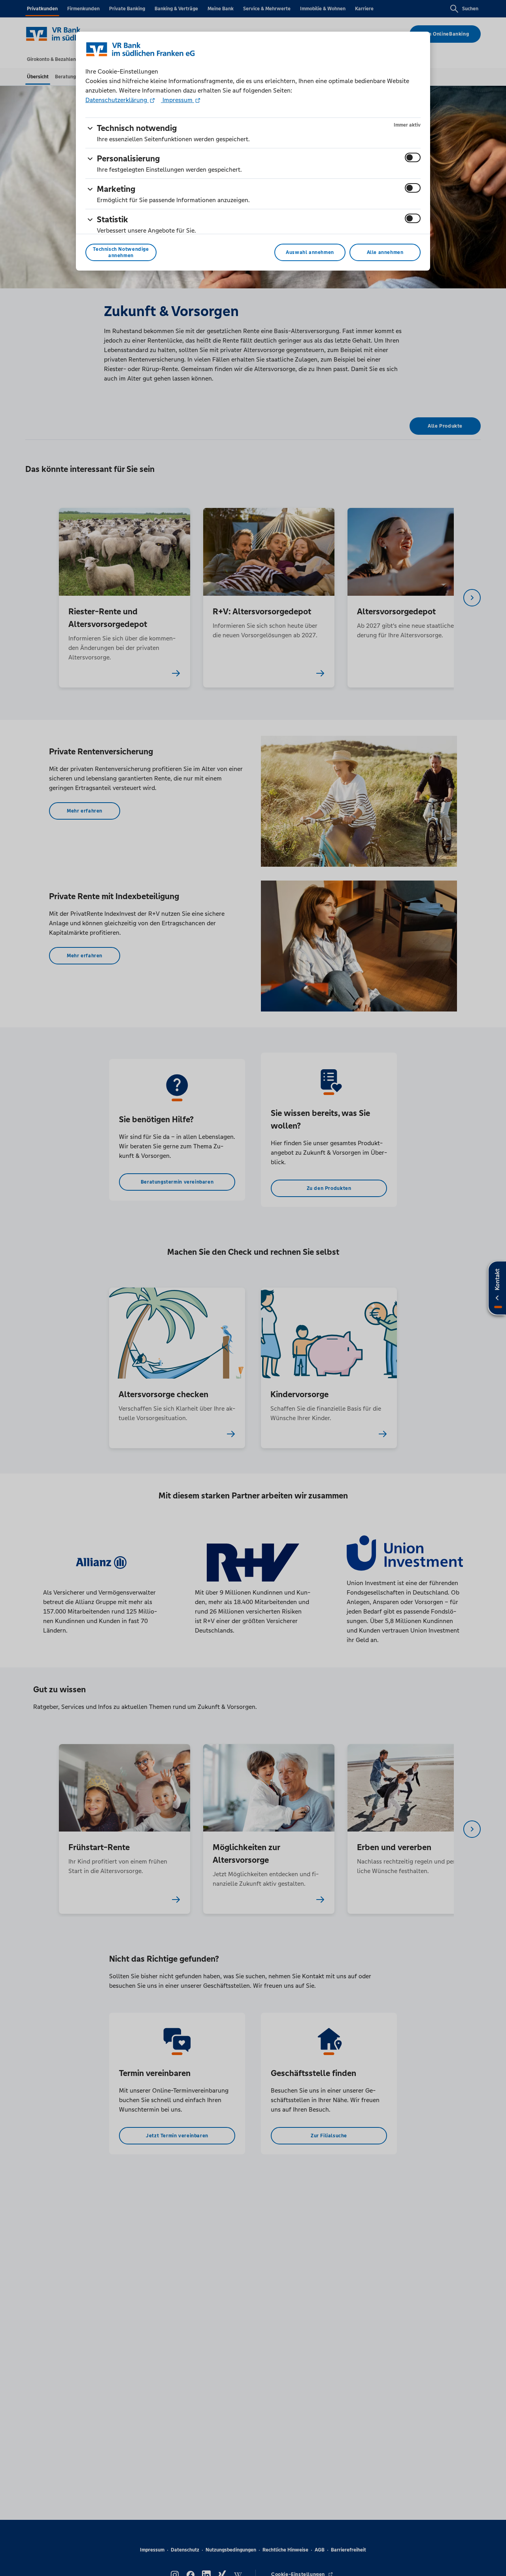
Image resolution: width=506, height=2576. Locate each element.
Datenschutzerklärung (117, 100)
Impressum (177, 100)
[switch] (413, 157)
